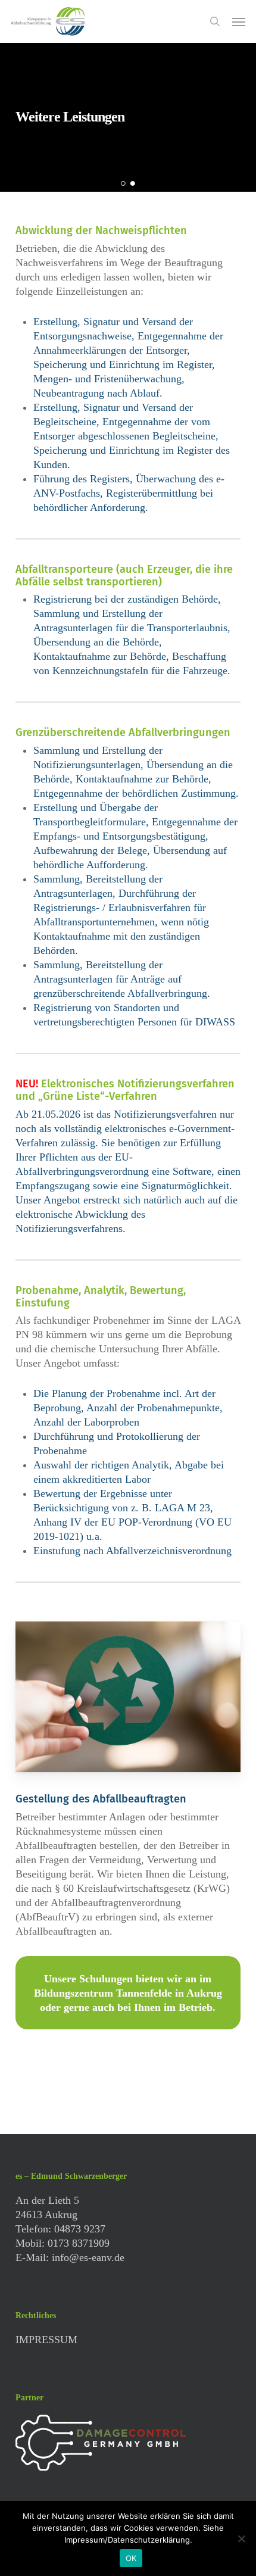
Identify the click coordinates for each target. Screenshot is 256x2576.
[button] (239, 21)
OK (131, 2558)
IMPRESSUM (46, 2340)
